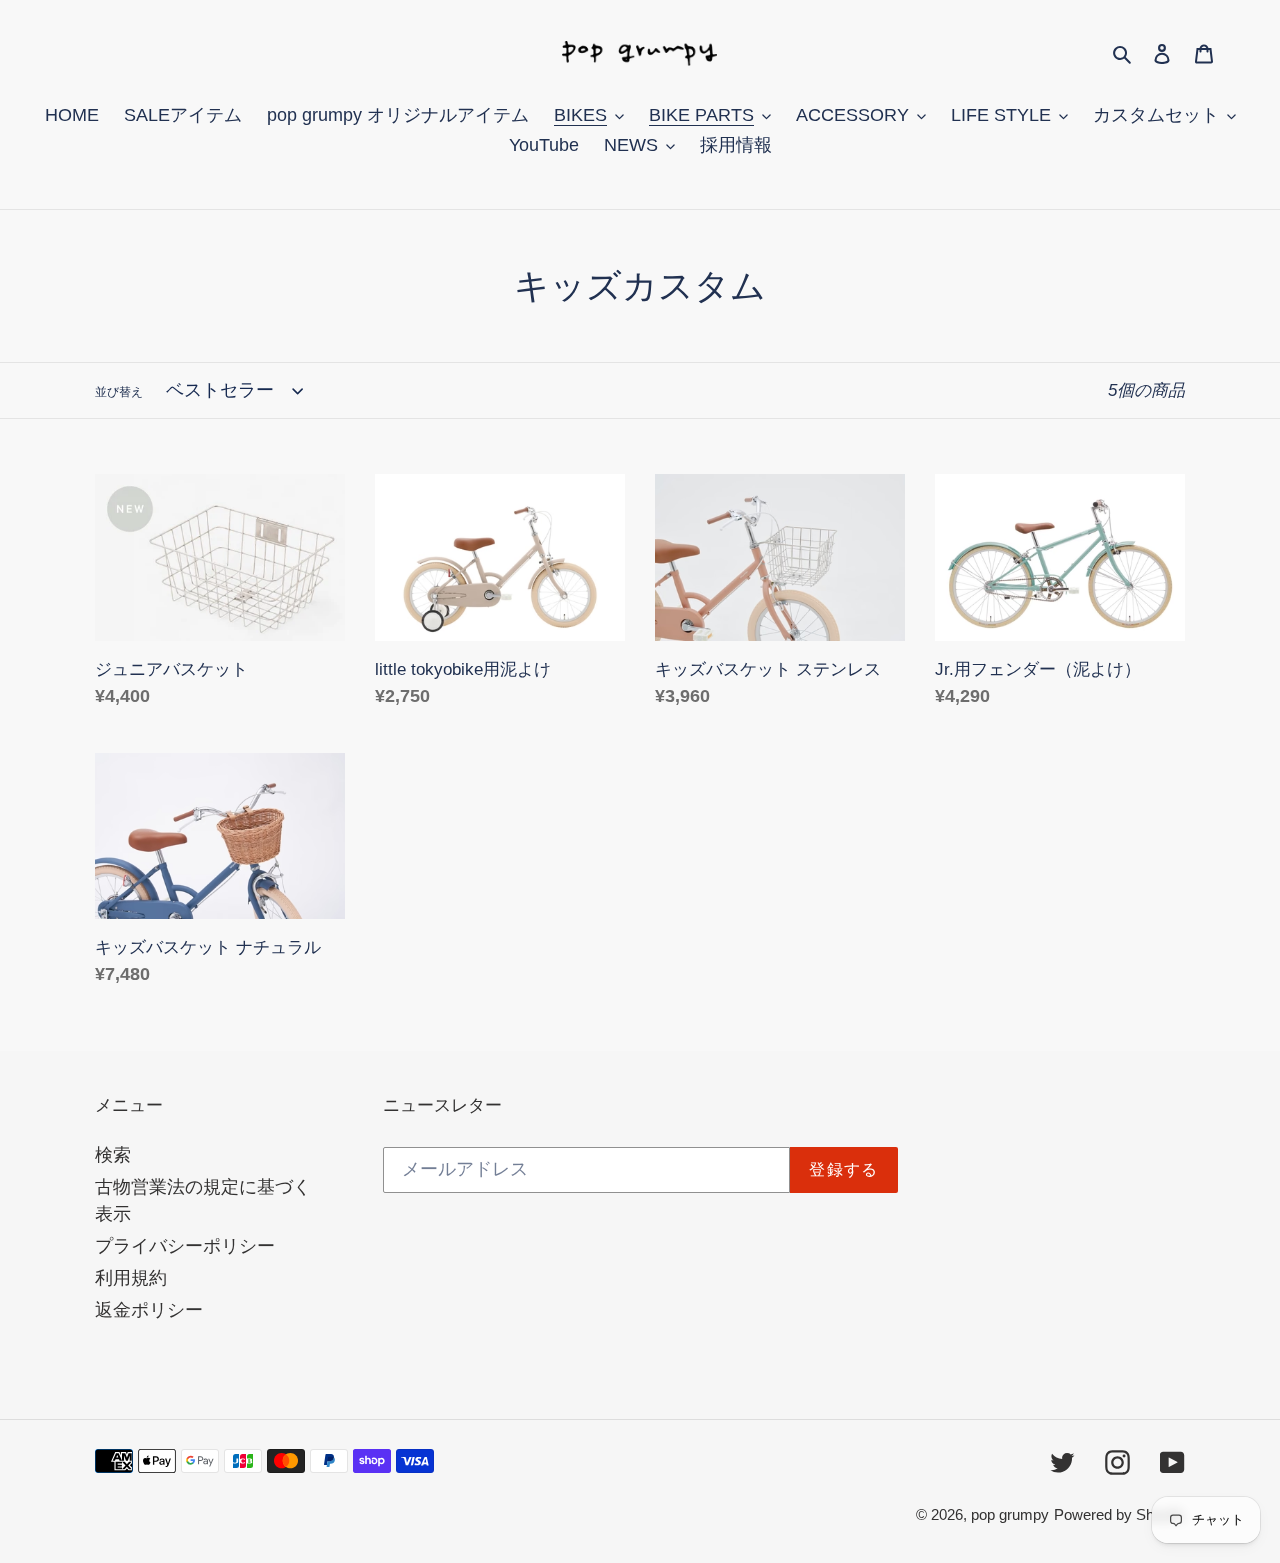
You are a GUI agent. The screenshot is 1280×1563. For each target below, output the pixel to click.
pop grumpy (1010, 1514)
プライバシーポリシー (185, 1246)
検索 (113, 1155)
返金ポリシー (149, 1310)
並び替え (119, 392)
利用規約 (131, 1278)
